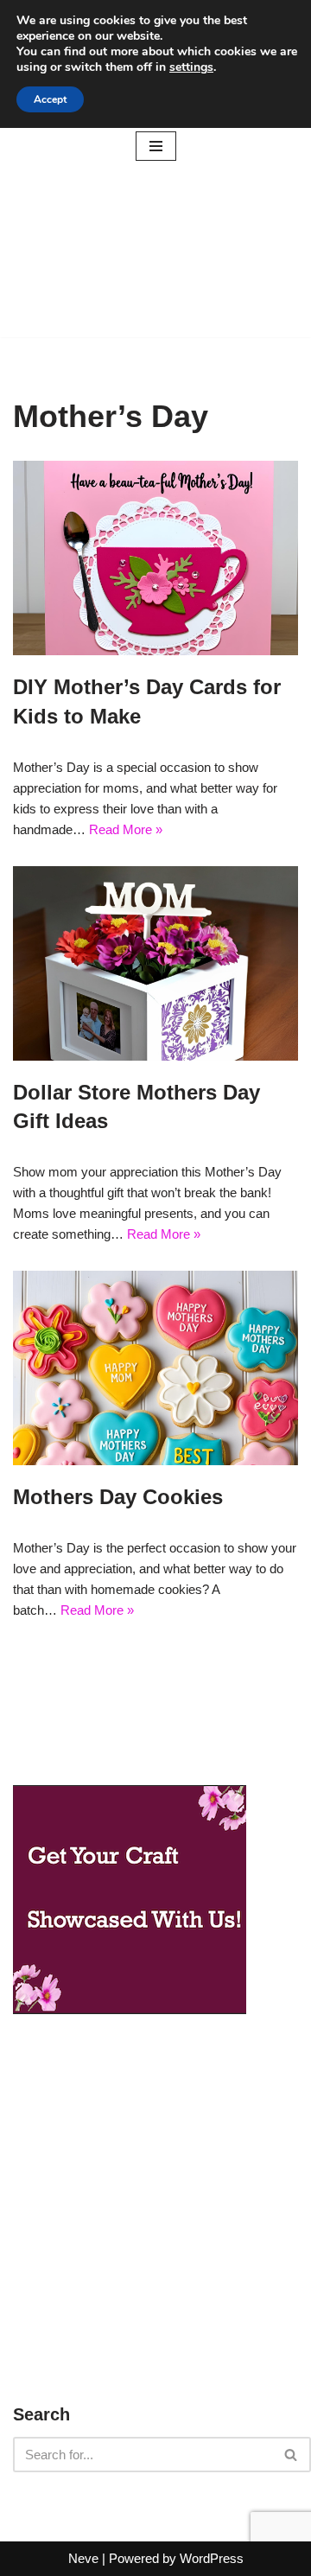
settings (191, 67)
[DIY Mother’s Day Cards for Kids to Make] (155, 558)
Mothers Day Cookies (118, 1497)
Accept (50, 99)
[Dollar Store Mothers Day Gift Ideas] (155, 963)
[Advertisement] (155, 255)
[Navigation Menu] (156, 146)
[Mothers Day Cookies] (155, 1368)
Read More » (126, 829)
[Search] (292, 2455)
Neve (83, 2558)
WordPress (212, 2558)
